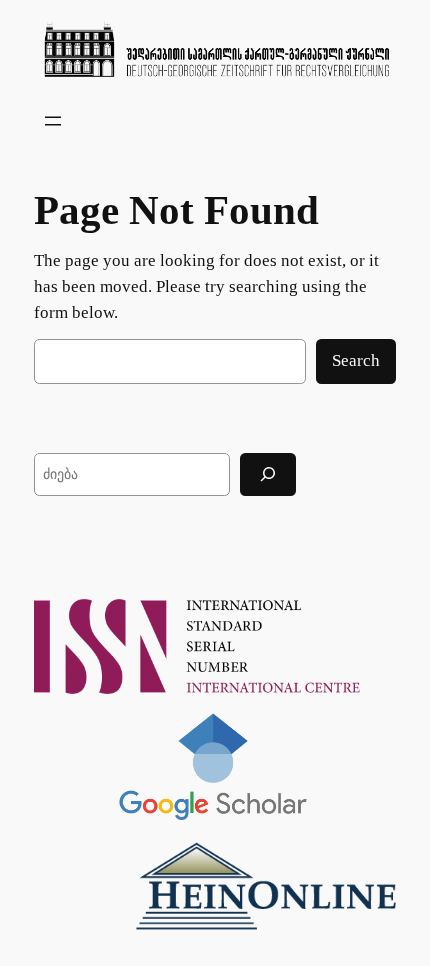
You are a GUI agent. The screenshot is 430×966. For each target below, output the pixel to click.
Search (356, 360)
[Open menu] (53, 121)
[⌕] (268, 474)
